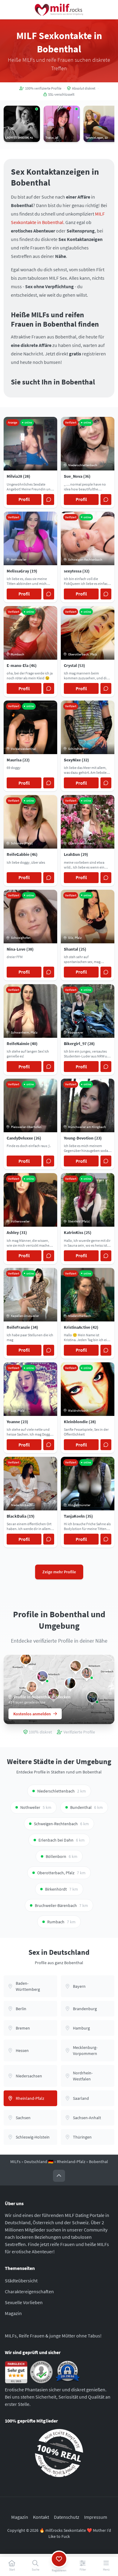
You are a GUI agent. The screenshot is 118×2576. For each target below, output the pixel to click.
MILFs (15, 2162)
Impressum (96, 2517)
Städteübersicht (21, 2281)
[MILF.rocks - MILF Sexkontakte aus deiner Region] (59, 10)
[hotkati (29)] (26, 1659)
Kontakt (41, 2517)
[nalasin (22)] (70, 1683)
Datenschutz (67, 2517)
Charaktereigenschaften (29, 2291)
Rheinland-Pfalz (71, 2162)
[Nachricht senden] (49, 500)
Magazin (13, 2313)
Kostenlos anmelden (32, 1714)
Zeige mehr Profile (59, 1572)
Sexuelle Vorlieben (24, 2302)
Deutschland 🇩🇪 (39, 2162)
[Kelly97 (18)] (87, 1673)
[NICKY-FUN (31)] (42, 1676)
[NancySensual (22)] (76, 1666)
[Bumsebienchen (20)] (31, 1687)
